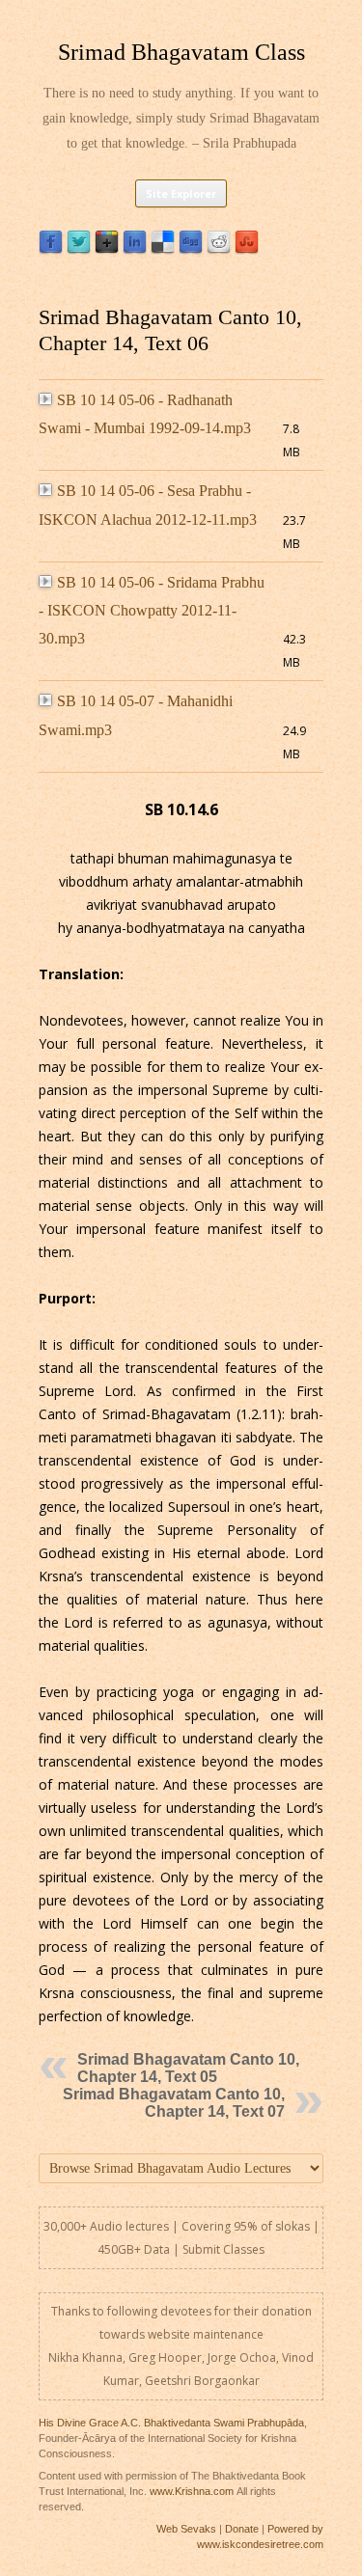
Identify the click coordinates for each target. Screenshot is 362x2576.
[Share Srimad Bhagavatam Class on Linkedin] (135, 249)
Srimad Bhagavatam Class (181, 52)
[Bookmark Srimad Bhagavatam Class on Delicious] (163, 249)
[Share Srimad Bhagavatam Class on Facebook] (51, 249)
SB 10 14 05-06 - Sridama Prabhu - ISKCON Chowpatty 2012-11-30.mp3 (152, 611)
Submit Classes (223, 2249)
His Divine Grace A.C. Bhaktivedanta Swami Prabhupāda (171, 2423)
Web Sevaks (186, 2529)
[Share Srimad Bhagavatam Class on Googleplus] (107, 249)
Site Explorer (181, 193)
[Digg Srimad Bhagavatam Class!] (191, 249)
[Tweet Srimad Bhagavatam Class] (79, 249)
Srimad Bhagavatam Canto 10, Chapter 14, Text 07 (174, 2103)
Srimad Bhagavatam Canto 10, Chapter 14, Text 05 (188, 2068)
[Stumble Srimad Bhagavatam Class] (247, 249)
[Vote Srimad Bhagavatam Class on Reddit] (219, 249)
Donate (242, 2529)
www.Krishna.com (192, 2491)
